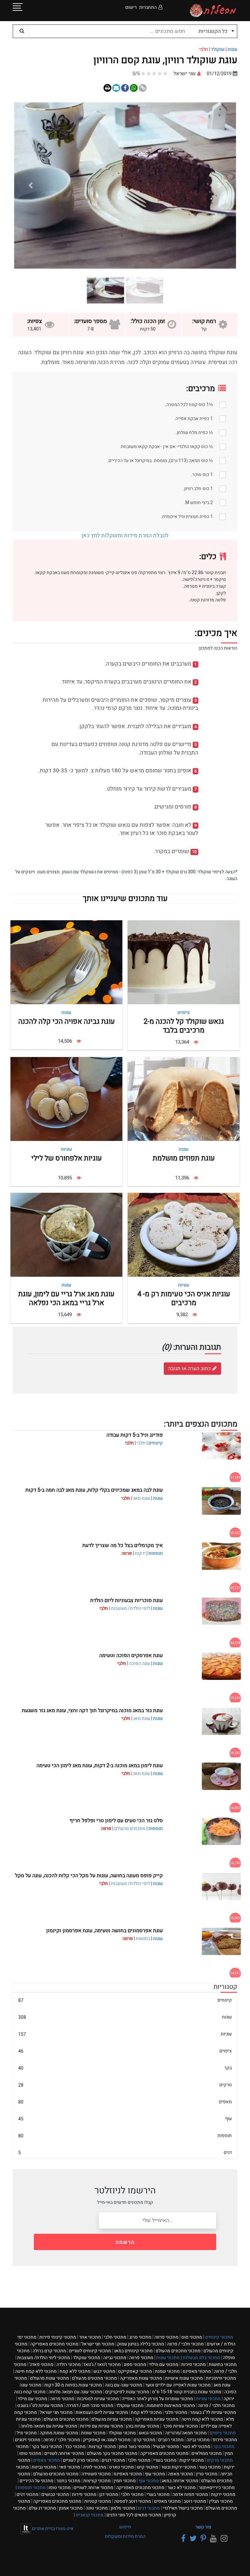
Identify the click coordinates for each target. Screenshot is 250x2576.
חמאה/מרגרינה (186, 2433)
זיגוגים (28, 2440)
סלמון (123, 2508)
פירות (194, 2365)
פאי (70, 2467)
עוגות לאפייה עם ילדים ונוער (178, 2385)
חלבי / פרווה (185, 2344)
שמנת (167, 2371)
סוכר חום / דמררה (90, 2406)
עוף (125, 2119)
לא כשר (196, 2447)
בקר (125, 2068)
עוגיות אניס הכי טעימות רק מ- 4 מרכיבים (184, 1298)
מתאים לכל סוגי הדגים (134, 2515)
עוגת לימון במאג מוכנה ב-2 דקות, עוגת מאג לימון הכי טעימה (100, 1766)
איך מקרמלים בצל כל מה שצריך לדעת (123, 1545)
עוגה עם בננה (124, 2385)
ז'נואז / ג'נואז (102, 2365)
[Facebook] (182, 2539)
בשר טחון (134, 2447)
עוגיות (66, 1149)
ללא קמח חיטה (36, 2371)
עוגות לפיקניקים (127, 2392)
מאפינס (197, 2371)
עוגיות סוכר (180, 2426)
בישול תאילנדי (183, 2508)
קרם (144, 2440)
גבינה (115, 2358)
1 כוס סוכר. (202, 475)
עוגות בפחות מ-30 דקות (73, 2385)
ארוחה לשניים (64, 2453)
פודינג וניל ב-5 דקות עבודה (135, 1435)
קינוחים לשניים (90, 2351)
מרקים (125, 2085)
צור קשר (203, 2527)
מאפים (125, 2102)
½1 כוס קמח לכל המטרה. (189, 405)
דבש (104, 2371)
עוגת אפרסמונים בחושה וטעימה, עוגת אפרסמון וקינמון (104, 1931)
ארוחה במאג (180, 2481)
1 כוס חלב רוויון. (198, 489)
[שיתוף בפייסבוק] (134, 88)
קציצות (102, 2447)
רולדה (69, 2365)
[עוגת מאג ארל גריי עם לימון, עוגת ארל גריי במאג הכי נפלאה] (66, 1235)
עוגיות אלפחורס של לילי (67, 1158)
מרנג (140, 2337)
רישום (131, 7)
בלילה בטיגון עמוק (141, 2344)
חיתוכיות (221, 2378)
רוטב (195, 2501)
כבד (75, 2447)
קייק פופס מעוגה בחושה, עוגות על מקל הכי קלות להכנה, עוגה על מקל (89, 1876)
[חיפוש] (21, 31)
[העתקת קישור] (143, 88)
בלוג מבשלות (201, 2358)
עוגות (232, 49)
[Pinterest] (202, 2539)
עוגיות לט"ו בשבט (40, 2406)
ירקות (140, 1553)
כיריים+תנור (217, 2488)
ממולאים (207, 2453)
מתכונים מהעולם (130, 1829)
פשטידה (96, 2474)
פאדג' (41, 2365)
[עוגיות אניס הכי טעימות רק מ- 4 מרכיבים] (184, 1235)
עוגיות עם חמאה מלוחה (49, 2426)
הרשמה (125, 2242)
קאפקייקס (135, 2371)
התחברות (148, 7)
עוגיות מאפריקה (157, 2419)
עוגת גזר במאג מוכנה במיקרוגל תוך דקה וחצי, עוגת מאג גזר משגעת (92, 1710)
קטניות (98, 2501)
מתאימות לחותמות (171, 2406)
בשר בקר (47, 2447)
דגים (125, 2153)
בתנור (68, 2481)
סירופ (225, 2440)
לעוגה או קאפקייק (107, 2440)
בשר (210, 2467)
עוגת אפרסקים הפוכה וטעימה (131, 1655)
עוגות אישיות (184, 2378)
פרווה (166, 2337)
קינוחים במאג (133, 2351)
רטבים (171, 2440)
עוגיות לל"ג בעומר (213, 2412)
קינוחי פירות (58, 2337)
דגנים (113, 2460)
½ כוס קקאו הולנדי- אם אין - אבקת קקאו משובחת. (166, 447)
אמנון (71, 2508)
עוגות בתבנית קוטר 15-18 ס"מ (187, 2392)
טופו (30, 2453)
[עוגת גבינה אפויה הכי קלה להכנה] (66, 962)
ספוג (135, 2365)
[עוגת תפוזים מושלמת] (184, 1099)
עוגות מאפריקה (141, 2378)
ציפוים (184, 1013)
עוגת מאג (142, 1498)
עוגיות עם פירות (102, 2426)
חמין (125, 2481)
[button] (219, 186)
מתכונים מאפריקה (54, 2344)
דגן (109, 2494)
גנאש (150, 2433)
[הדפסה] (107, 88)
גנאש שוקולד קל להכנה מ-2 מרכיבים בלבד (184, 1026)
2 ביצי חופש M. (198, 503)
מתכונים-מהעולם (56, 2474)
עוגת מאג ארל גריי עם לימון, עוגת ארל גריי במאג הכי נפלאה (66, 1298)
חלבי (141, 1443)
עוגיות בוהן (143, 2426)
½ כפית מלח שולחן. (194, 433)
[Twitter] (192, 2539)
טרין (207, 2474)
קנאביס (90, 2515)
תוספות (156, 1553)
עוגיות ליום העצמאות (102, 2412)
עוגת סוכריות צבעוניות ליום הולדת (126, 1600)
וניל (27, 2433)
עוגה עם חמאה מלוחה (75, 2392)
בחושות (143, 1939)
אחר (90, 2337)
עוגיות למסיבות (98, 2399)
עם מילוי (164, 2365)
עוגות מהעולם (49, 2378)
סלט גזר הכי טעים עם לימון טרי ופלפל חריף (116, 1821)
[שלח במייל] (116, 88)
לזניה (95, 2467)
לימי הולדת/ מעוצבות (131, 1608)
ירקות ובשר (179, 2467)
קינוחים (156, 1443)
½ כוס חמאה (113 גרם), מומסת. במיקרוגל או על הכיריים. (160, 461)
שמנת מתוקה (59, 2433)
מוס (192, 2337)
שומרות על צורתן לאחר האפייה (157, 2399)
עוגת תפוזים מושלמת (184, 1158)
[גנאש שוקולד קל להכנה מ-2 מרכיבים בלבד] (184, 962)
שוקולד (218, 49)
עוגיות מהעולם (112, 2419)
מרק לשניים (81, 2460)
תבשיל (166, 2447)
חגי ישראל (98, 2344)
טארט (121, 2467)
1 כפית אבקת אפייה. (194, 419)
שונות (93, 2433)
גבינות (44, 2467)
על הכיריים (36, 2481)
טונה (97, 2508)
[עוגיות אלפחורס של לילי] (66, 1099)
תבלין (221, 2501)
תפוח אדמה (190, 2494)
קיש (147, 2467)
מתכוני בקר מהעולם (112, 2453)
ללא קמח (75, 2371)
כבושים (55, 2494)
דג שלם (42, 2508)
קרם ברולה (49, 2351)
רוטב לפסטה (132, 2501)
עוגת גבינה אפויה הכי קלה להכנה (67, 1021)
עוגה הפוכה (139, 1663)
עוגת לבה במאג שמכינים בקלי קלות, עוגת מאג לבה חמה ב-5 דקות (94, 1490)
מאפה (181, 2474)
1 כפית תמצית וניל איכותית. (187, 517)
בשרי (165, 2460)
